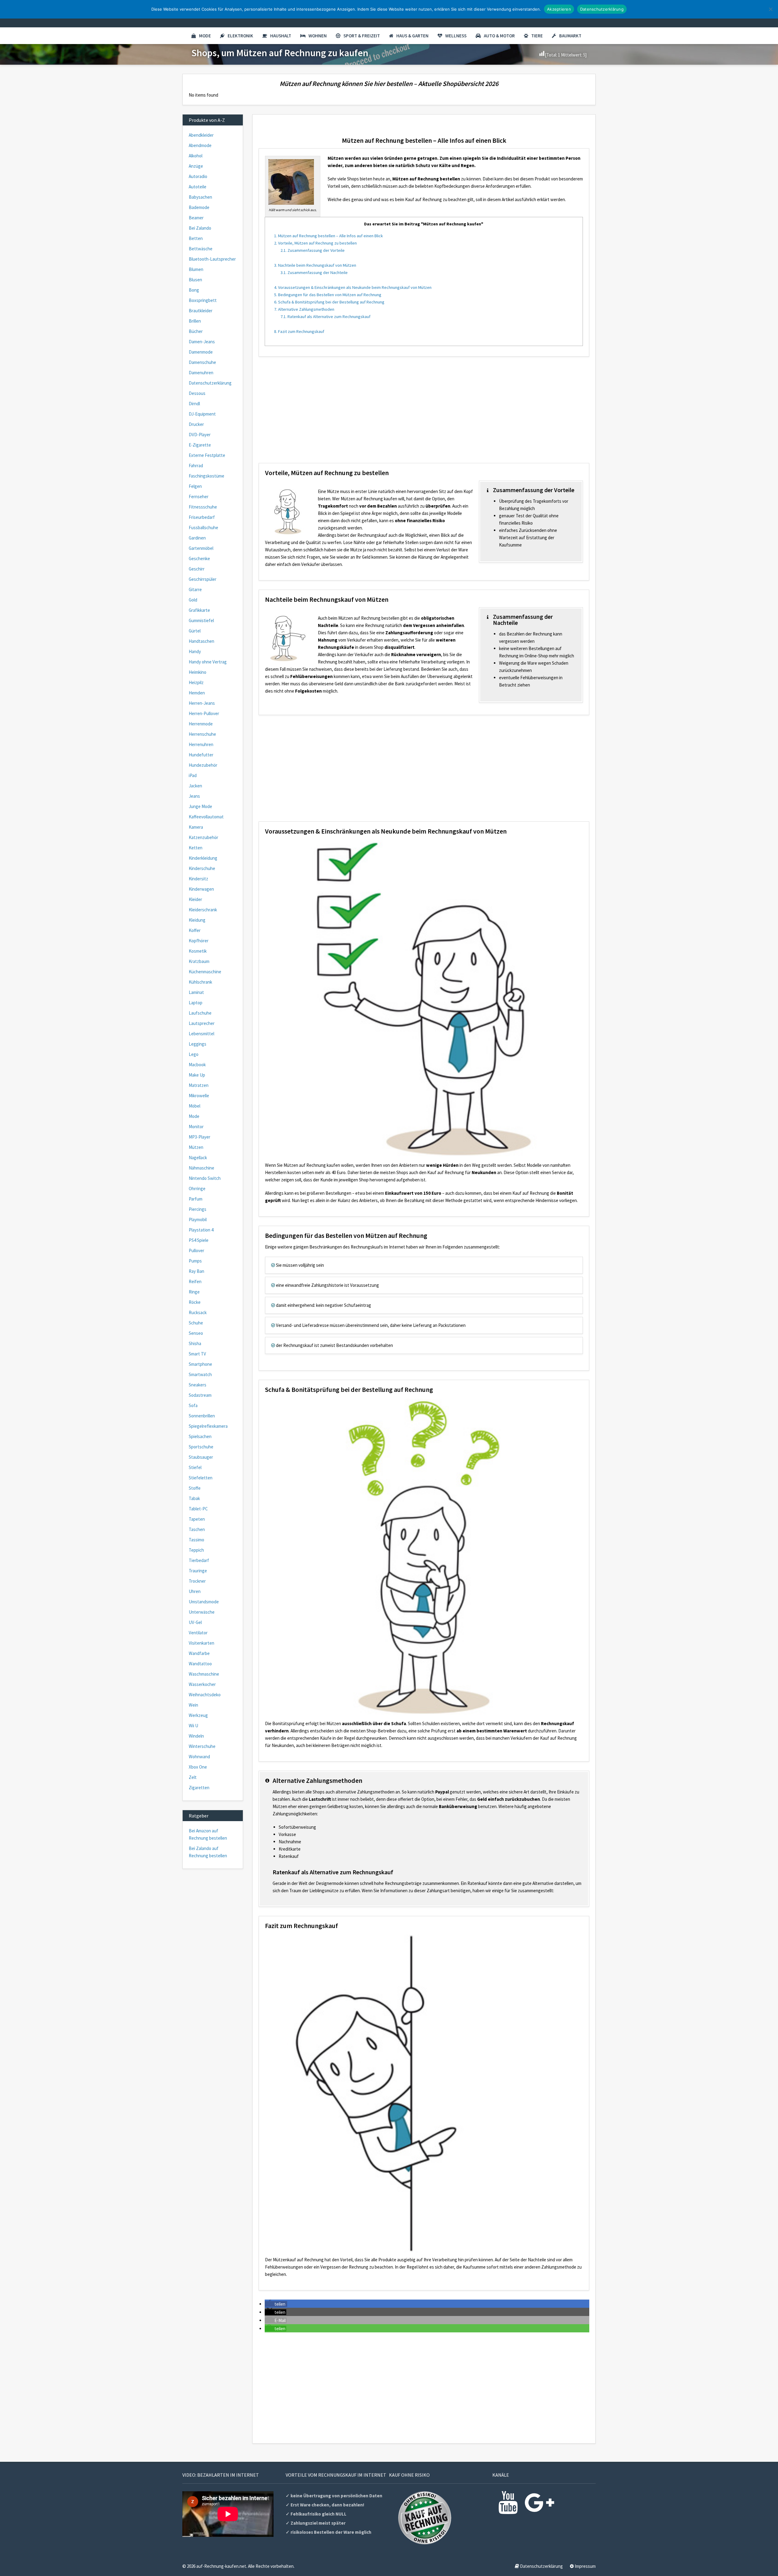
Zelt (193, 1777)
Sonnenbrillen (202, 1416)
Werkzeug (198, 1715)
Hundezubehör (203, 765)
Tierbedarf (199, 1560)
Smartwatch (200, 1374)
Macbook (197, 1065)
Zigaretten (199, 1788)
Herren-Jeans (202, 703)
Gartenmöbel (201, 548)
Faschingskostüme (207, 476)
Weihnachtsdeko (205, 1695)
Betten (196, 238)
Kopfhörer (199, 941)
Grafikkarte (199, 610)
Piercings (198, 1209)
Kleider (195, 899)
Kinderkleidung (203, 858)
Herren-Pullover (204, 713)
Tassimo (196, 1540)
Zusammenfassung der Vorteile (313, 250)
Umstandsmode (204, 1602)
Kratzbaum (199, 961)
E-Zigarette (200, 445)
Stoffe (195, 1488)
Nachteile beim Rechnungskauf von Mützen (315, 265)
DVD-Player (200, 435)
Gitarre (195, 589)
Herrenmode (201, 724)
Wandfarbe (199, 1653)
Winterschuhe (202, 1746)
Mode (205, 36)
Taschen (197, 1529)
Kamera (196, 827)
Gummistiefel (201, 620)
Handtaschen (201, 641)
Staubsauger (201, 1457)
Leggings (198, 1044)
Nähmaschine (201, 1168)
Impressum (585, 2566)
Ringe (194, 1292)
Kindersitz (198, 879)
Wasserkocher (202, 1684)
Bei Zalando (200, 228)
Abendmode (200, 145)
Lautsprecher (202, 1023)
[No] (770, 9)
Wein (193, 1705)
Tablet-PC (198, 1509)
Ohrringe (197, 1189)
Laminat (196, 992)
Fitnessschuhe (203, 507)
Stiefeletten (201, 1478)
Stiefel (195, 1467)
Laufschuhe (200, 1013)
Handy (195, 651)
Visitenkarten (201, 1643)
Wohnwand (199, 1757)
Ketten (196, 848)
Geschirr (197, 569)
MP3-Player (200, 1137)
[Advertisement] (424, 414)
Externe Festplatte (207, 455)
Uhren (195, 1591)
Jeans (194, 796)
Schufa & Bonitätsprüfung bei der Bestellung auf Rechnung (329, 302)
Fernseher (199, 497)
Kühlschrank (200, 982)
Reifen (195, 1281)
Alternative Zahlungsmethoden (304, 309)
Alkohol (196, 156)
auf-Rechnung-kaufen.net (221, 2566)
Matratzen (199, 1085)
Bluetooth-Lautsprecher (212, 259)
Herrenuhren (201, 744)
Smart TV (197, 1354)
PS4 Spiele (199, 1240)
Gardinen (197, 538)
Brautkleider (201, 311)
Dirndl (194, 404)
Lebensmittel (201, 1034)
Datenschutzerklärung (210, 383)
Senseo (196, 1333)
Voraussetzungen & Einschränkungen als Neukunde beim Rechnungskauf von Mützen (353, 287)
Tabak (194, 1498)
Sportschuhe (201, 1447)
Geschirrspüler (203, 579)
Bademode (199, 207)
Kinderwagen (201, 889)
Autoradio (198, 176)
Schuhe (196, 1323)
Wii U (193, 1726)
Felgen (195, 486)
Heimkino (198, 672)
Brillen (195, 321)
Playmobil (198, 1219)
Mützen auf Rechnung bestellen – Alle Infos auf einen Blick (329, 236)
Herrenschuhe (202, 734)
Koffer (195, 930)
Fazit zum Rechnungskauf (299, 331)
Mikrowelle (199, 1096)
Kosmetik (198, 951)
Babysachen (200, 197)
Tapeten (197, 1519)
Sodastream (200, 1395)
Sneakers (198, 1385)
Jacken (195, 786)
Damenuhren (201, 373)
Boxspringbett (203, 300)
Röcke (195, 1302)
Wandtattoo (200, 1664)
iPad (193, 775)
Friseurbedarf (202, 517)
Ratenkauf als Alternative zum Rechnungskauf (325, 317)
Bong (194, 290)
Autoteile (198, 187)
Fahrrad (196, 466)
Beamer (196, 218)
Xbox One (198, 1767)
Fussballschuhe (203, 528)
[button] (276, 2304)
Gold (193, 600)
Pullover (196, 1250)
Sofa (193, 1405)
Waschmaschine (204, 1674)
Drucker (196, 424)
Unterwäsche (202, 1612)
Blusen (195, 280)
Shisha (195, 1343)
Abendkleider (201, 135)
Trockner (197, 1581)
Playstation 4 (201, 1230)
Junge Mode (200, 806)
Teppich (196, 1550)
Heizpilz (196, 682)
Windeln (196, 1736)
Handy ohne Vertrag (208, 662)
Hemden (197, 693)
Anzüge (196, 166)
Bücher (196, 331)
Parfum (196, 1199)
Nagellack (198, 1158)
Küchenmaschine (205, 972)
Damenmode (201, 352)
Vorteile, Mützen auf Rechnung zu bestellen (315, 243)
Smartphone (200, 1364)
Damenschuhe (202, 362)
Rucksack (198, 1312)
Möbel (194, 1106)
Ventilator (198, 1633)
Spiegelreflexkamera (208, 1426)
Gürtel (195, 631)
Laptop (196, 1003)
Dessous (197, 393)
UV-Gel (195, 1622)
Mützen (196, 1147)
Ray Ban (196, 1271)
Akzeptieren (559, 9)
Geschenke (199, 558)
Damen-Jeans (202, 342)
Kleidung (197, 920)
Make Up (197, 1075)
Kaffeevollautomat (206, 817)
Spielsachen (200, 1436)
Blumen (196, 269)
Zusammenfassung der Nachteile (314, 272)
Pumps (195, 1261)
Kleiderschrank (203, 910)
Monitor (196, 1127)
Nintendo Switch (205, 1178)
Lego (194, 1054)
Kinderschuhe (202, 868)
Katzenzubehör (203, 837)
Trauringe (198, 1571)
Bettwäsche (201, 249)
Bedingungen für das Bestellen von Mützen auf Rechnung (328, 295)
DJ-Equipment (202, 414)
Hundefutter (201, 755)
